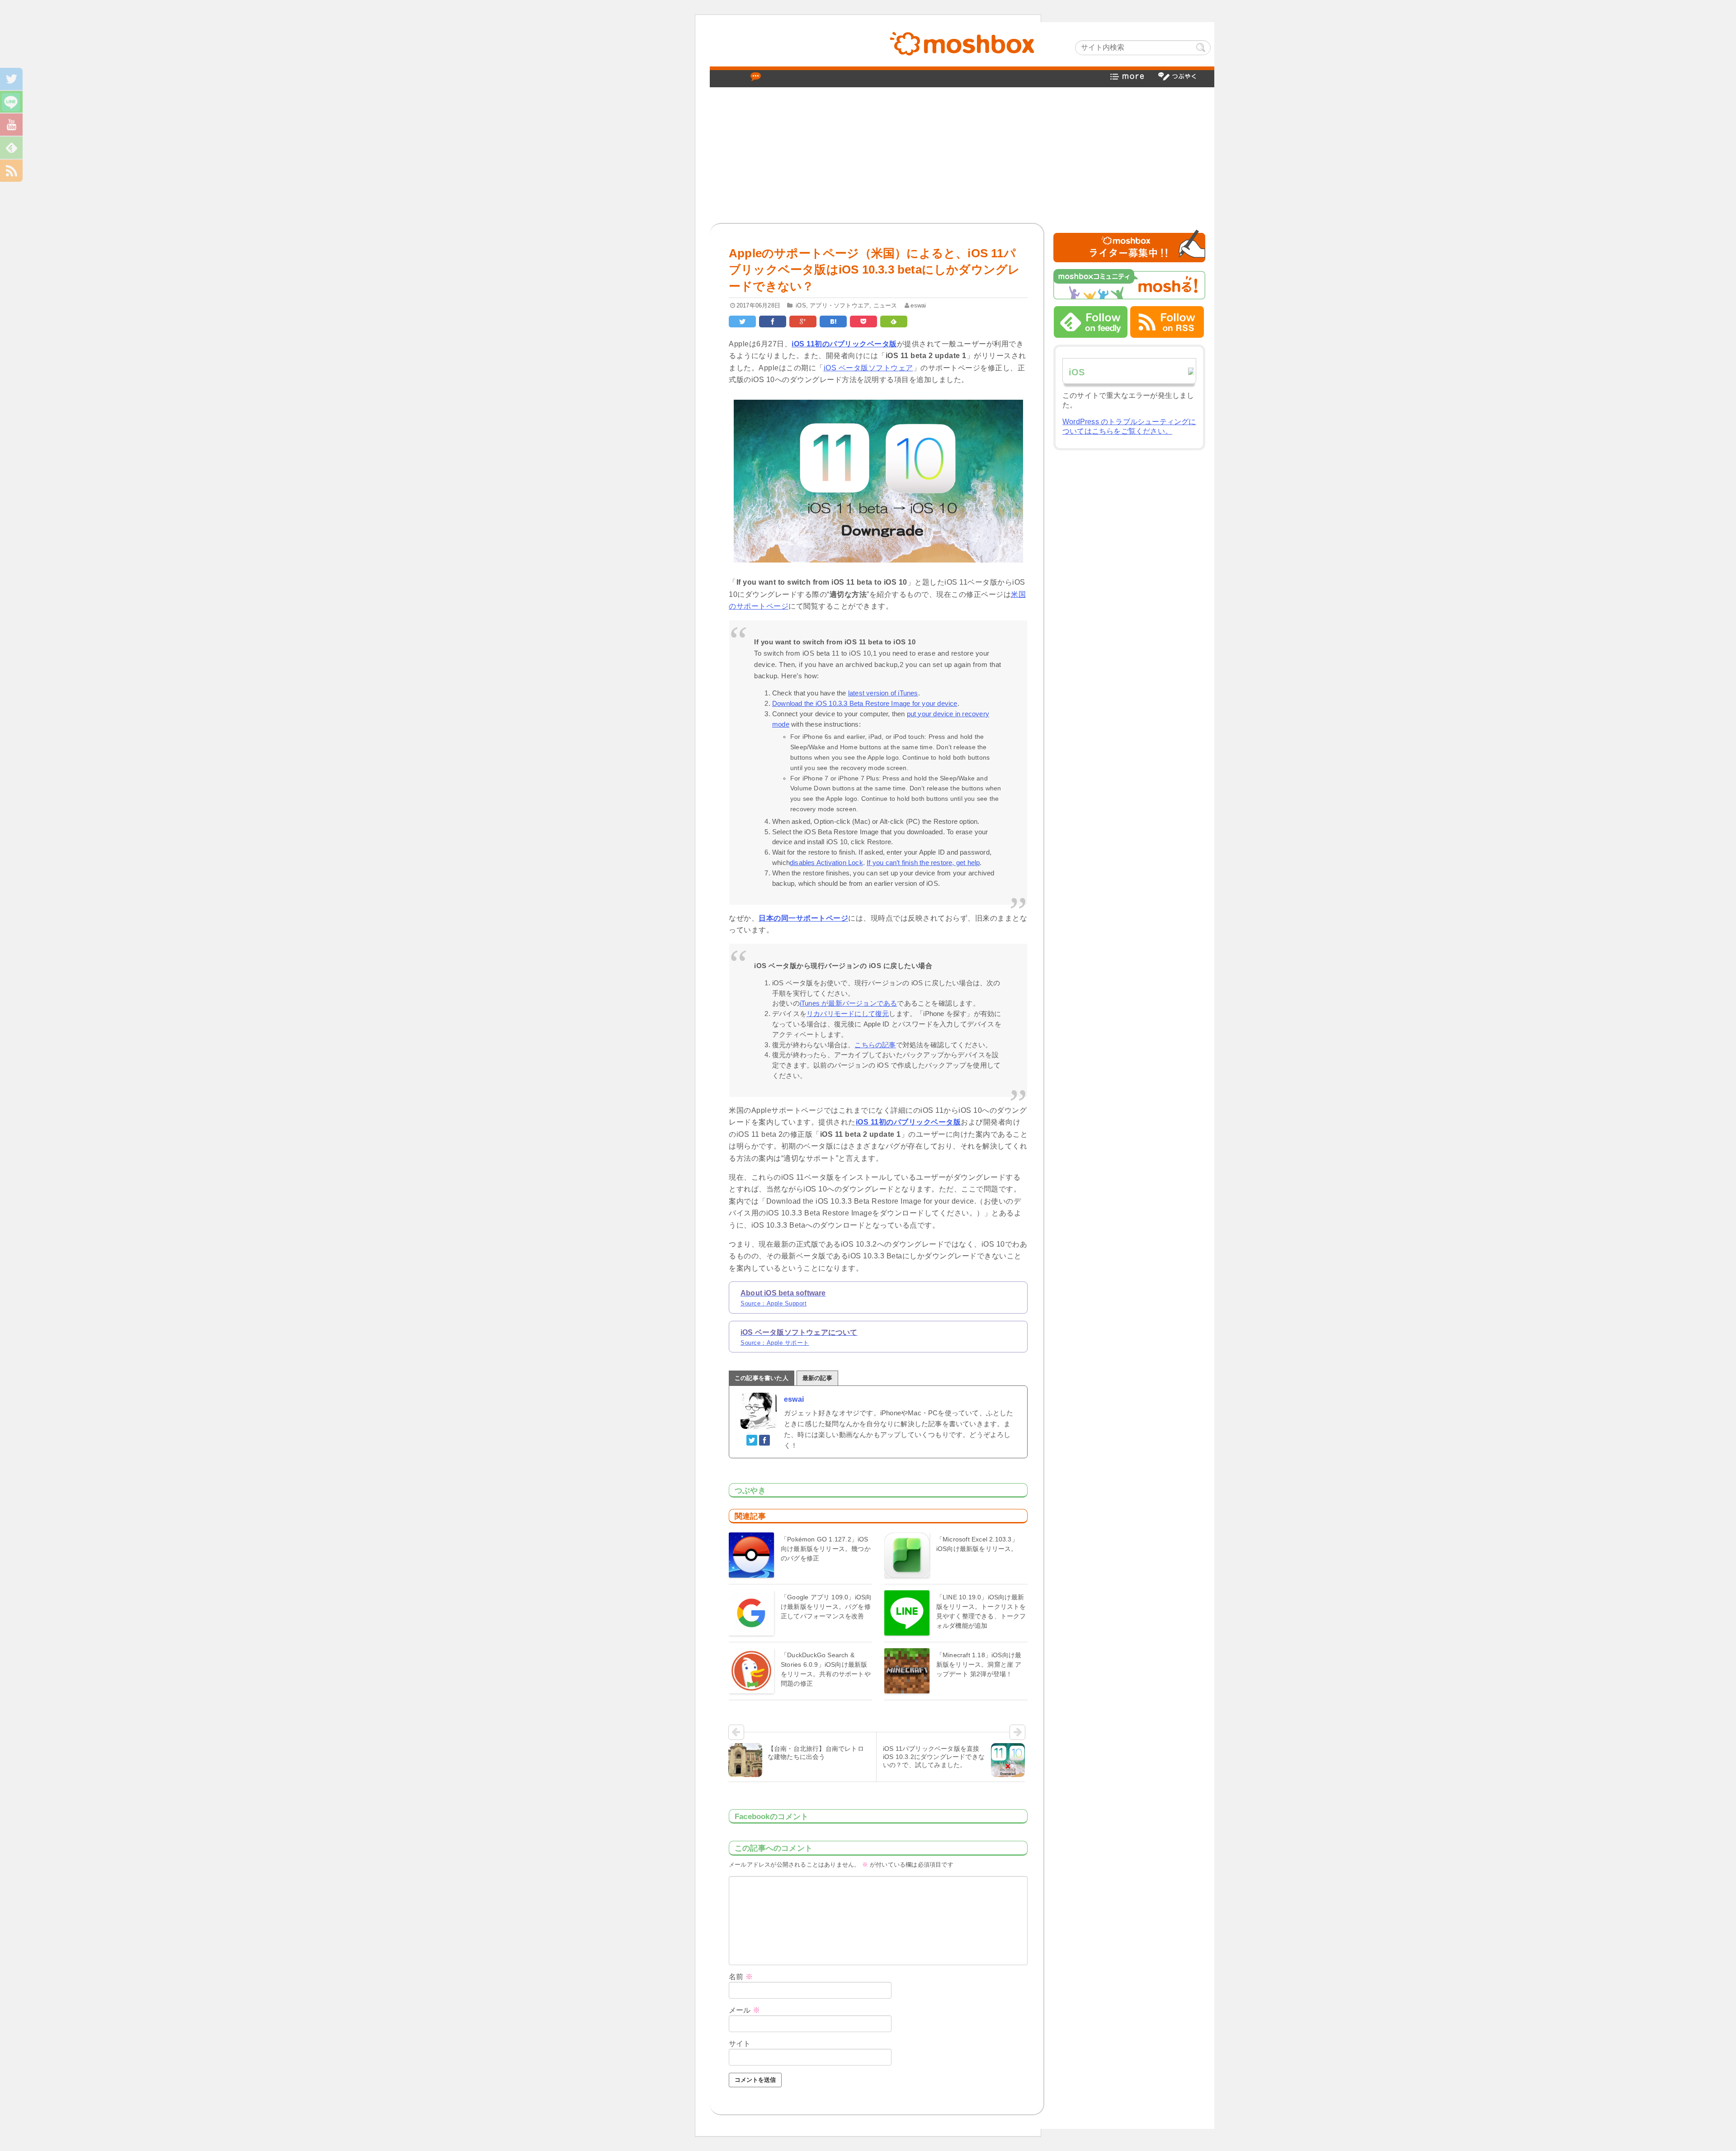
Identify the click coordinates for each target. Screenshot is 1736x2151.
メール (744, 2010)
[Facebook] (765, 1440)
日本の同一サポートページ (803, 918)
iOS (801, 305)
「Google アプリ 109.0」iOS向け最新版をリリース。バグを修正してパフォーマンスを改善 (826, 1607)
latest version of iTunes (883, 693)
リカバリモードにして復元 (848, 1014)
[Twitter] (752, 1440)
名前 (741, 1977)
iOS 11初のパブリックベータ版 (844, 344)
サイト (740, 2044)
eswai (918, 305)
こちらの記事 (875, 1045)
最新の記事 (817, 1378)
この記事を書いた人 (762, 1378)
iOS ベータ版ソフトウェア (868, 368)
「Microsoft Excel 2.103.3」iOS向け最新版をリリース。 (977, 1544)
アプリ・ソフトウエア (840, 305)
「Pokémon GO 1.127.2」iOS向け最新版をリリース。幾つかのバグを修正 (826, 1549)
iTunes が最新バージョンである (849, 1003)
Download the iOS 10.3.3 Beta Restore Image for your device (865, 703)
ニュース (885, 305)
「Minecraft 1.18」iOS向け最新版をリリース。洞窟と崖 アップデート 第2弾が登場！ (979, 1664)
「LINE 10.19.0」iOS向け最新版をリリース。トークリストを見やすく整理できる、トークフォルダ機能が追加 (981, 1611)
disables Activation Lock (826, 863)
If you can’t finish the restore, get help (923, 863)
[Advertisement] (962, 155)
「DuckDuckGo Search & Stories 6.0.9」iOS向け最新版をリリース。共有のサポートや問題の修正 (826, 1669)
